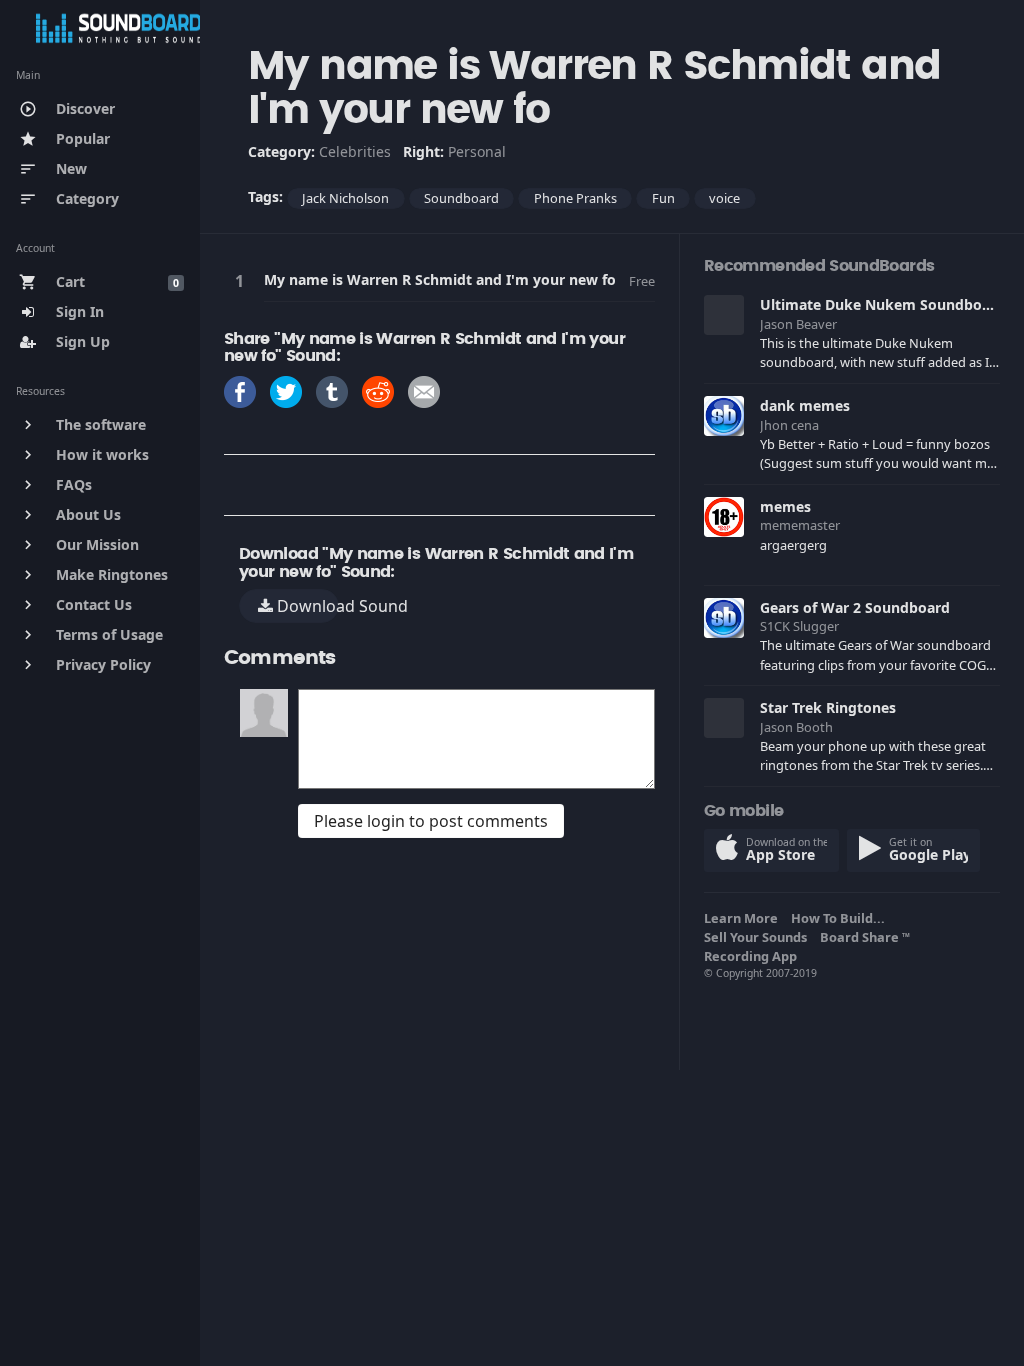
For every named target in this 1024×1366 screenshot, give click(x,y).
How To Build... (841, 918)
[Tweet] (286, 390)
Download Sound (306, 606)
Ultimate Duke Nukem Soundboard (882, 304)
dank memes (805, 405)
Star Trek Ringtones (828, 707)
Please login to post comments (431, 821)
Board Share (865, 937)
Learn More (744, 918)
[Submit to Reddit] (378, 390)
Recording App (753, 956)
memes (785, 506)
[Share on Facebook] (240, 390)
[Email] (424, 390)
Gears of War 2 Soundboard (855, 607)
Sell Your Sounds (758, 937)
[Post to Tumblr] (332, 390)
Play (243, 280)
